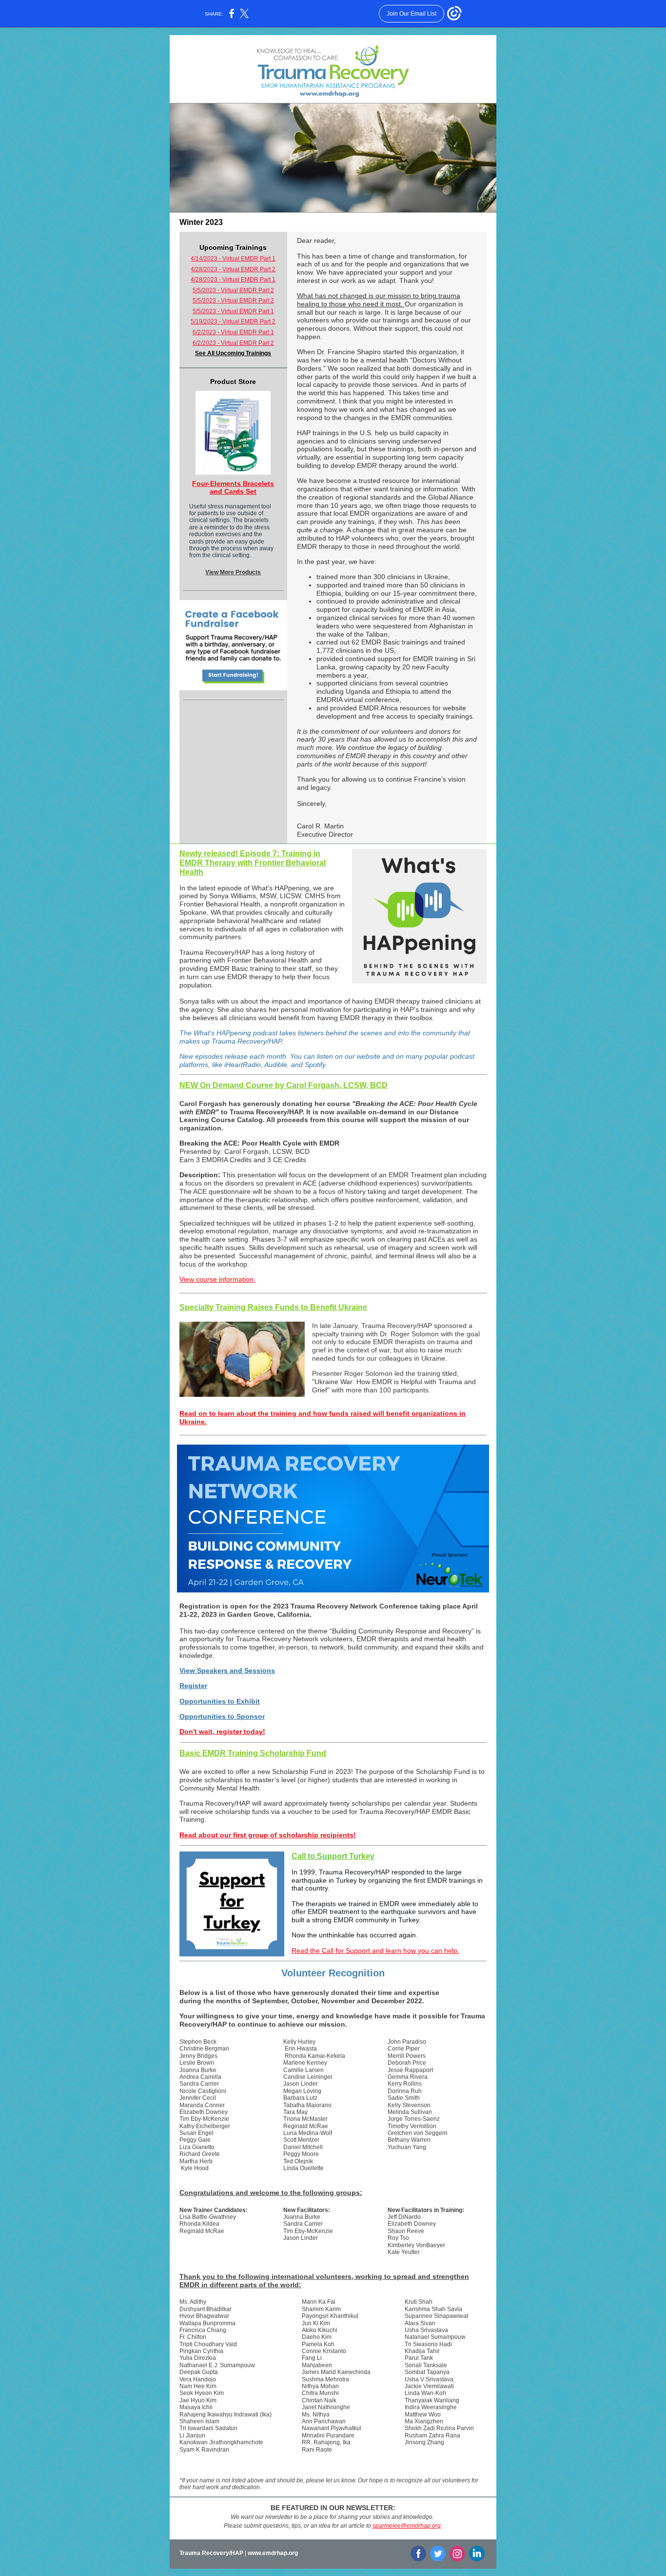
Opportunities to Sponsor (222, 1716)
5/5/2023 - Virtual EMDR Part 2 (233, 290)
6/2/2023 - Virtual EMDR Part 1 (233, 332)
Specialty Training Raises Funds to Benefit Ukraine (273, 1307)
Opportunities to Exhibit (220, 1701)
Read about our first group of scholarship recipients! (268, 1835)
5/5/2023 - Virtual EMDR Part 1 (233, 311)
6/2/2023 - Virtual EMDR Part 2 (233, 343)
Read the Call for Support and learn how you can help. (375, 1951)
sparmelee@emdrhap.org (407, 2526)
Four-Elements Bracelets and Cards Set (233, 488)
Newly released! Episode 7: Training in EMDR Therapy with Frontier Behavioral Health (253, 863)
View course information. (217, 1279)
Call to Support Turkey (333, 1856)
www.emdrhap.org (273, 2553)
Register (193, 1686)
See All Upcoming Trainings (233, 353)
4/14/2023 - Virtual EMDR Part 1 (233, 259)
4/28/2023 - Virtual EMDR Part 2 (233, 269)
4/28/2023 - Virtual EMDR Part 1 (233, 280)
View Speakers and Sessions (227, 1670)
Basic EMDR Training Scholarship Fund (253, 1753)
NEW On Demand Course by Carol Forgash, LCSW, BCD (284, 1085)
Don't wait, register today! (222, 1731)
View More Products (233, 572)
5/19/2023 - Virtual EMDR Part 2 (233, 322)
